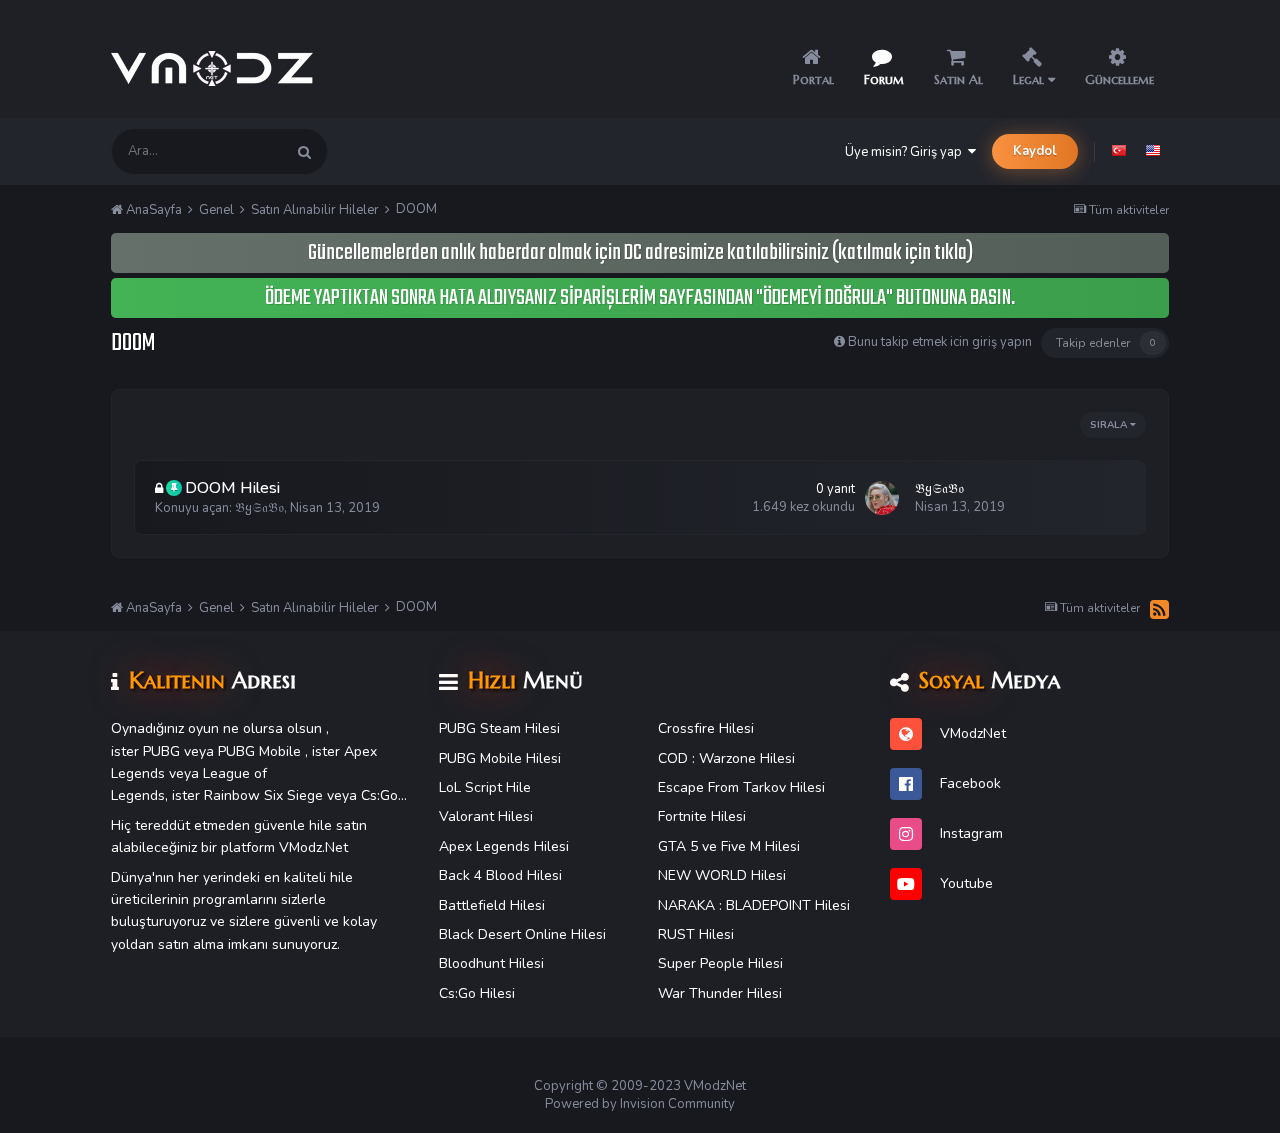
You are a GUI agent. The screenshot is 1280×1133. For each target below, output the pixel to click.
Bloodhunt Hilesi (491, 963)
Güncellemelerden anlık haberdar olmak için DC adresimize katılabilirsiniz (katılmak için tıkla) (640, 253)
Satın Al (958, 79)
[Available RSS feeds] (1159, 609)
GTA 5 (678, 846)
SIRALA (1110, 425)
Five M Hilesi (760, 846)
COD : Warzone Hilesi (726, 758)
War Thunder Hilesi (720, 993)
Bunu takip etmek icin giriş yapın (940, 342)
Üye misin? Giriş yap (906, 152)
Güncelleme (1119, 79)
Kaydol (1035, 151)
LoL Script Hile (485, 787)
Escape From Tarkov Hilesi (741, 787)
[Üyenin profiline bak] (882, 498)
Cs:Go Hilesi (477, 993)
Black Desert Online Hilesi (522, 934)
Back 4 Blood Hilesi (500, 875)
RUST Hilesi (696, 934)
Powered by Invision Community (640, 1104)
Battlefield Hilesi (492, 905)
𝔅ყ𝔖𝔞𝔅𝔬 (259, 508)
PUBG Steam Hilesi (499, 728)
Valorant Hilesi (486, 816)
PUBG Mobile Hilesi (500, 758)
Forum (884, 79)
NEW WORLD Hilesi (722, 875)
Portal (813, 79)
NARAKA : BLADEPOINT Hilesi (754, 905)
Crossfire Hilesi (706, 728)
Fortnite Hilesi (702, 816)
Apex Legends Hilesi (504, 846)
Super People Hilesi (720, 963)
